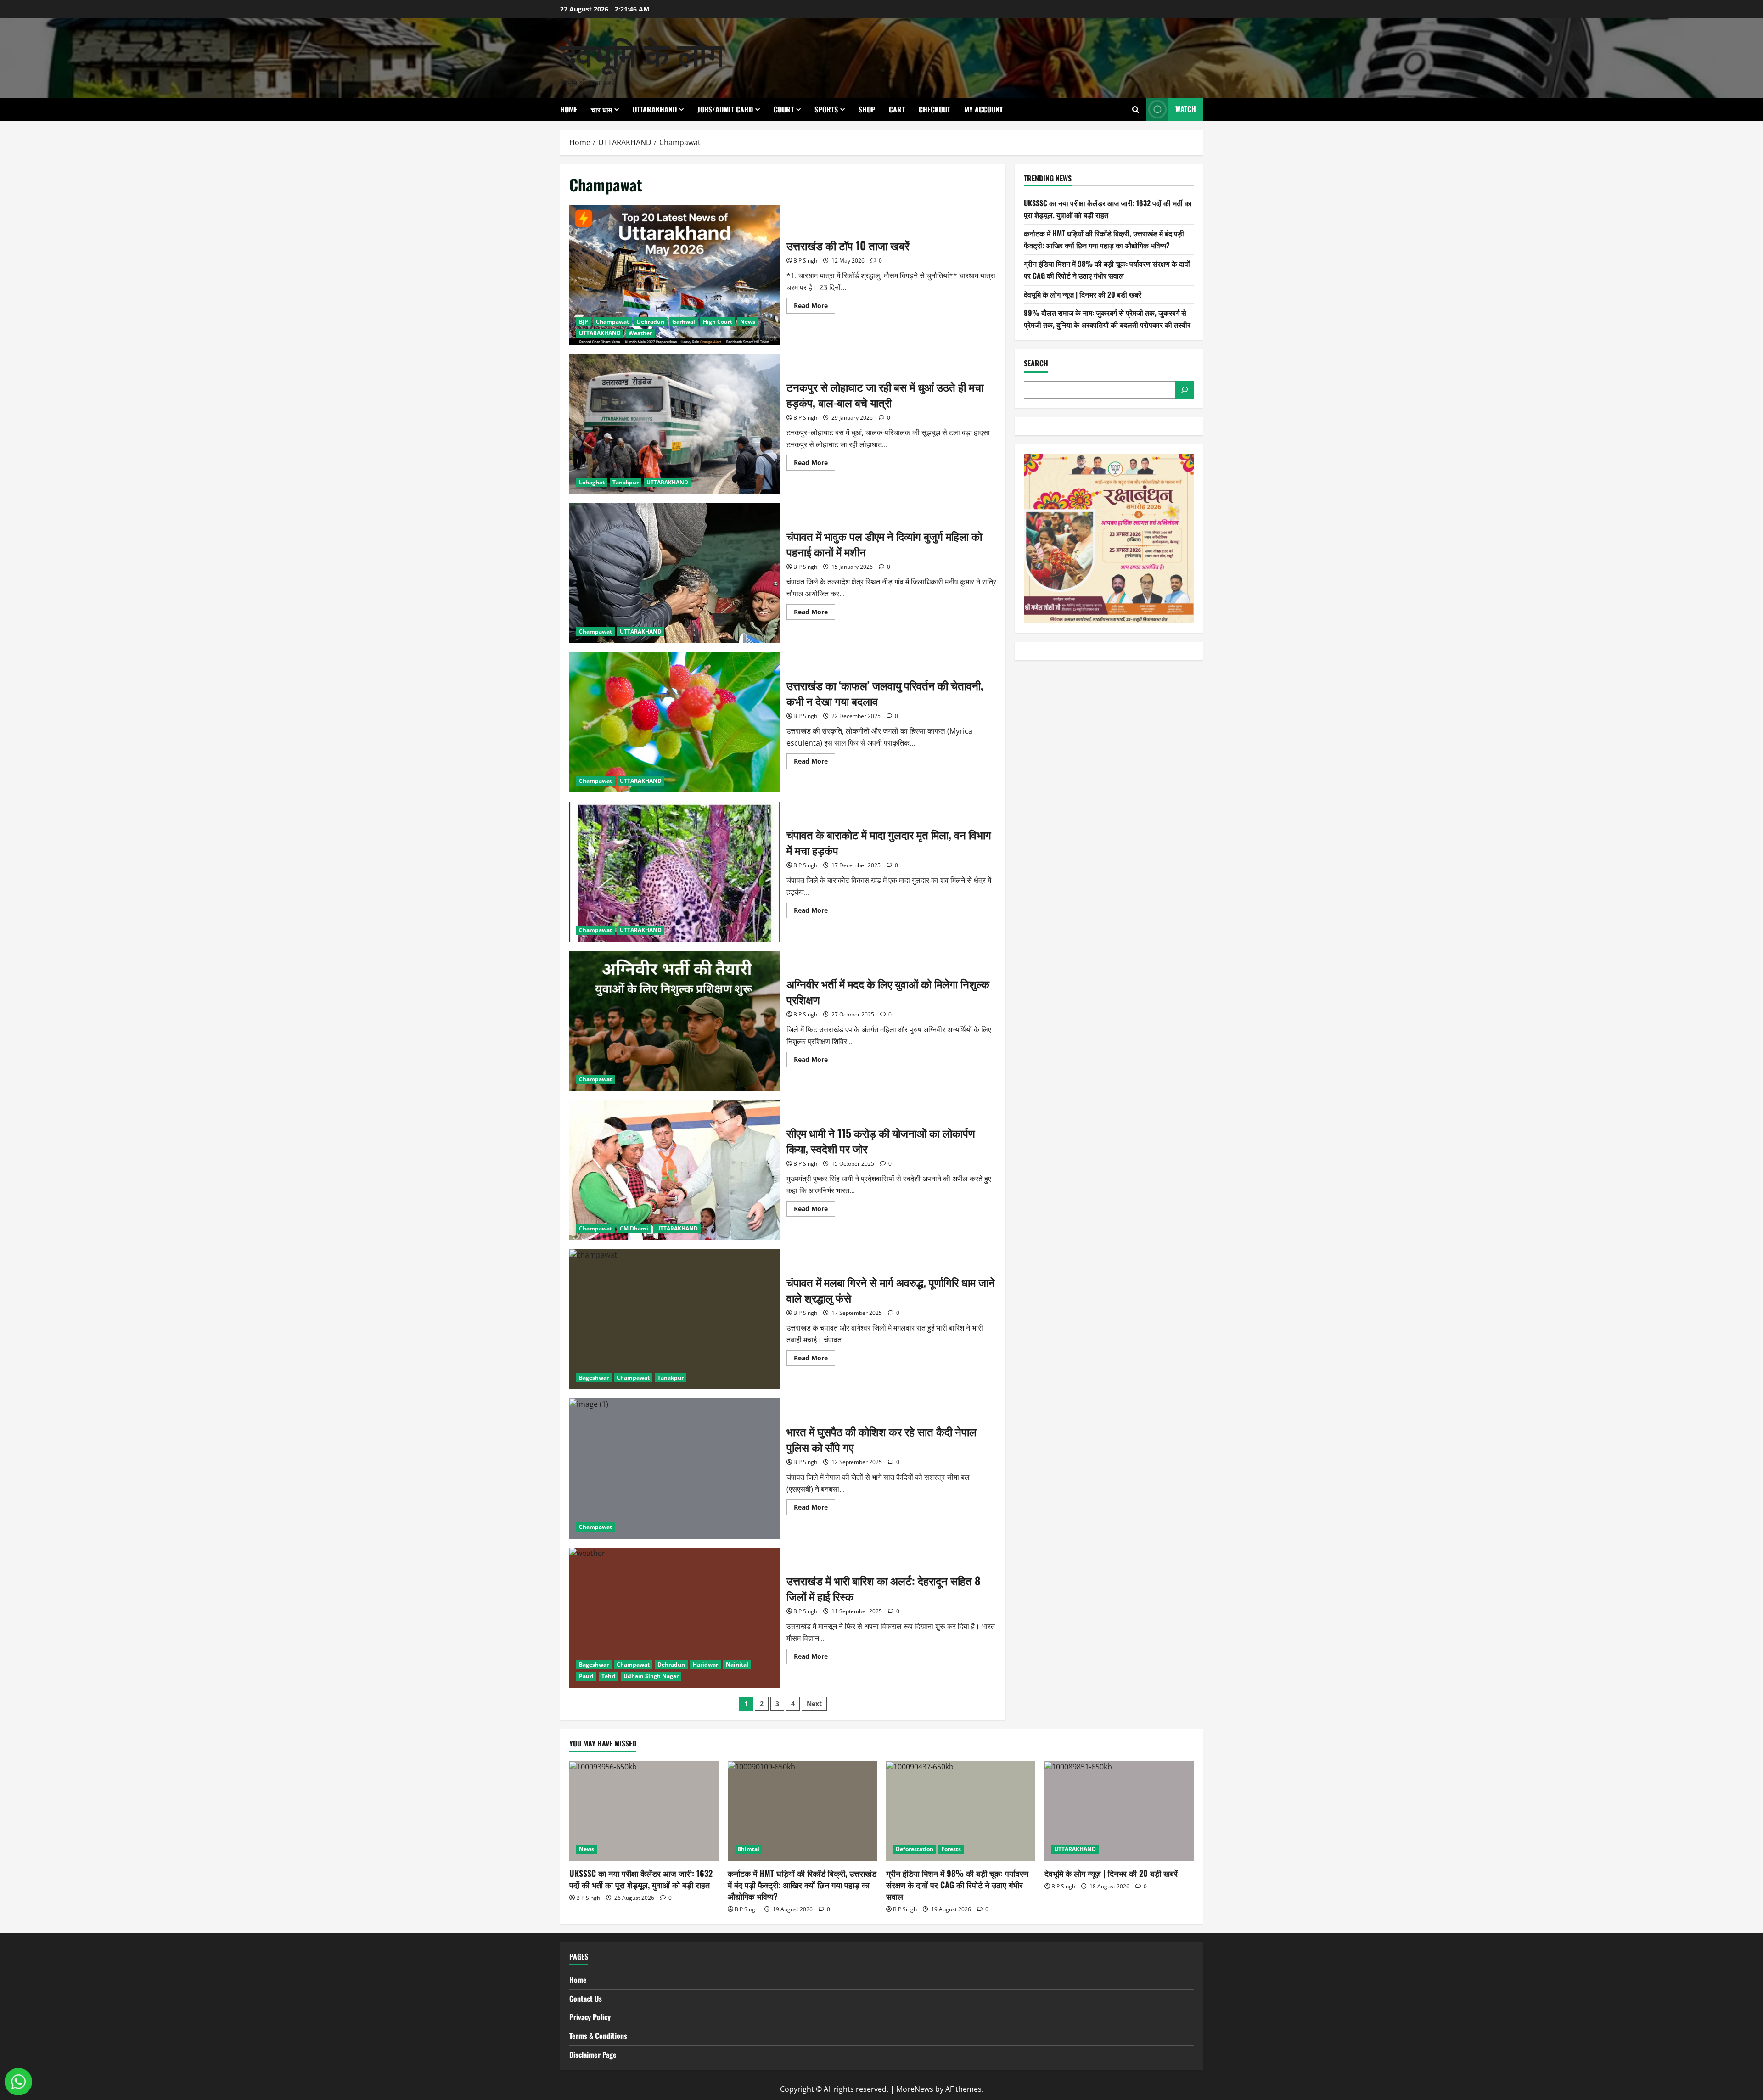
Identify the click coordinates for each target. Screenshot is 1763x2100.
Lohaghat (592, 482)
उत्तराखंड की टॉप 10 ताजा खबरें (674, 275)
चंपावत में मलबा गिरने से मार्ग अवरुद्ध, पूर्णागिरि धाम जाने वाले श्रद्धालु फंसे (674, 1319)
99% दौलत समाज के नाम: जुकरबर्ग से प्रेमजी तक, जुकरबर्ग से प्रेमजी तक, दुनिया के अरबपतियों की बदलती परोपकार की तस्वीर (1107, 319)
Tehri (609, 1676)
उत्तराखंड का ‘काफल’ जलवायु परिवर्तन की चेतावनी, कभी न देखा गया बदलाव (674, 722)
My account (983, 109)
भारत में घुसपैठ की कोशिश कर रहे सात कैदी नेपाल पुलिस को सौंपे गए (674, 1468)
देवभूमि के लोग (642, 52)
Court (784, 109)
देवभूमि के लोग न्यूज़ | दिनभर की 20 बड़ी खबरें (1083, 294)
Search (1036, 363)
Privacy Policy (590, 2017)
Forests (951, 1849)
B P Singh (805, 261)
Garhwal (684, 322)
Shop (867, 109)
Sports (826, 109)
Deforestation (915, 1849)
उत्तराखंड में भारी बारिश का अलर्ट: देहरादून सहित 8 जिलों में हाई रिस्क (674, 1618)
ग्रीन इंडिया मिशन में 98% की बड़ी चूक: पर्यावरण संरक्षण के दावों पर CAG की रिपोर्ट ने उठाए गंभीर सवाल (1107, 270)
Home (569, 109)
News (748, 322)
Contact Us (586, 1999)
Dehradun (651, 322)
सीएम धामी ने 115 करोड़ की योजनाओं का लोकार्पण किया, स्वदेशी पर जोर (674, 1170)
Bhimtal (748, 1849)
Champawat (612, 322)
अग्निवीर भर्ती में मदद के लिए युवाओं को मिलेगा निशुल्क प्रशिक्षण (674, 1021)
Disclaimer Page (593, 2055)
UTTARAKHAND (655, 109)
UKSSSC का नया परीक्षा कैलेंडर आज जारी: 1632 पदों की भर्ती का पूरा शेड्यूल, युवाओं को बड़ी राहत (1108, 209)
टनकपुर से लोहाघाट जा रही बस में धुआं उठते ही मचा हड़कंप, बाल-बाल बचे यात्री (674, 424)
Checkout (935, 109)
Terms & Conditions (598, 2036)
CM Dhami (634, 1228)
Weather (640, 333)
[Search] (1185, 390)
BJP (584, 322)
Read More (814, 307)
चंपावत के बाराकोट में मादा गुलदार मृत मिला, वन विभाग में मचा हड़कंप (674, 872)
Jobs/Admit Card (725, 109)
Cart (897, 109)
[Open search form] (1136, 109)
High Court (718, 322)
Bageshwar (594, 1378)
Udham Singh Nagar (651, 1676)
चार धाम (601, 109)
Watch (1186, 109)
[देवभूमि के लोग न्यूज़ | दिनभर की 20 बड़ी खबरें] (1119, 1811)
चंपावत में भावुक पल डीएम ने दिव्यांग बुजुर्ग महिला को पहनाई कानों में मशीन (674, 573)
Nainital (737, 1665)
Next (814, 1704)
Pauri (586, 1676)
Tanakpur (626, 482)
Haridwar (705, 1665)
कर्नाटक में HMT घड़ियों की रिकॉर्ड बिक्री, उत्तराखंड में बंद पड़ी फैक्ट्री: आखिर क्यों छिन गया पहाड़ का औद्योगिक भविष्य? (1104, 239)
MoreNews (915, 2089)
